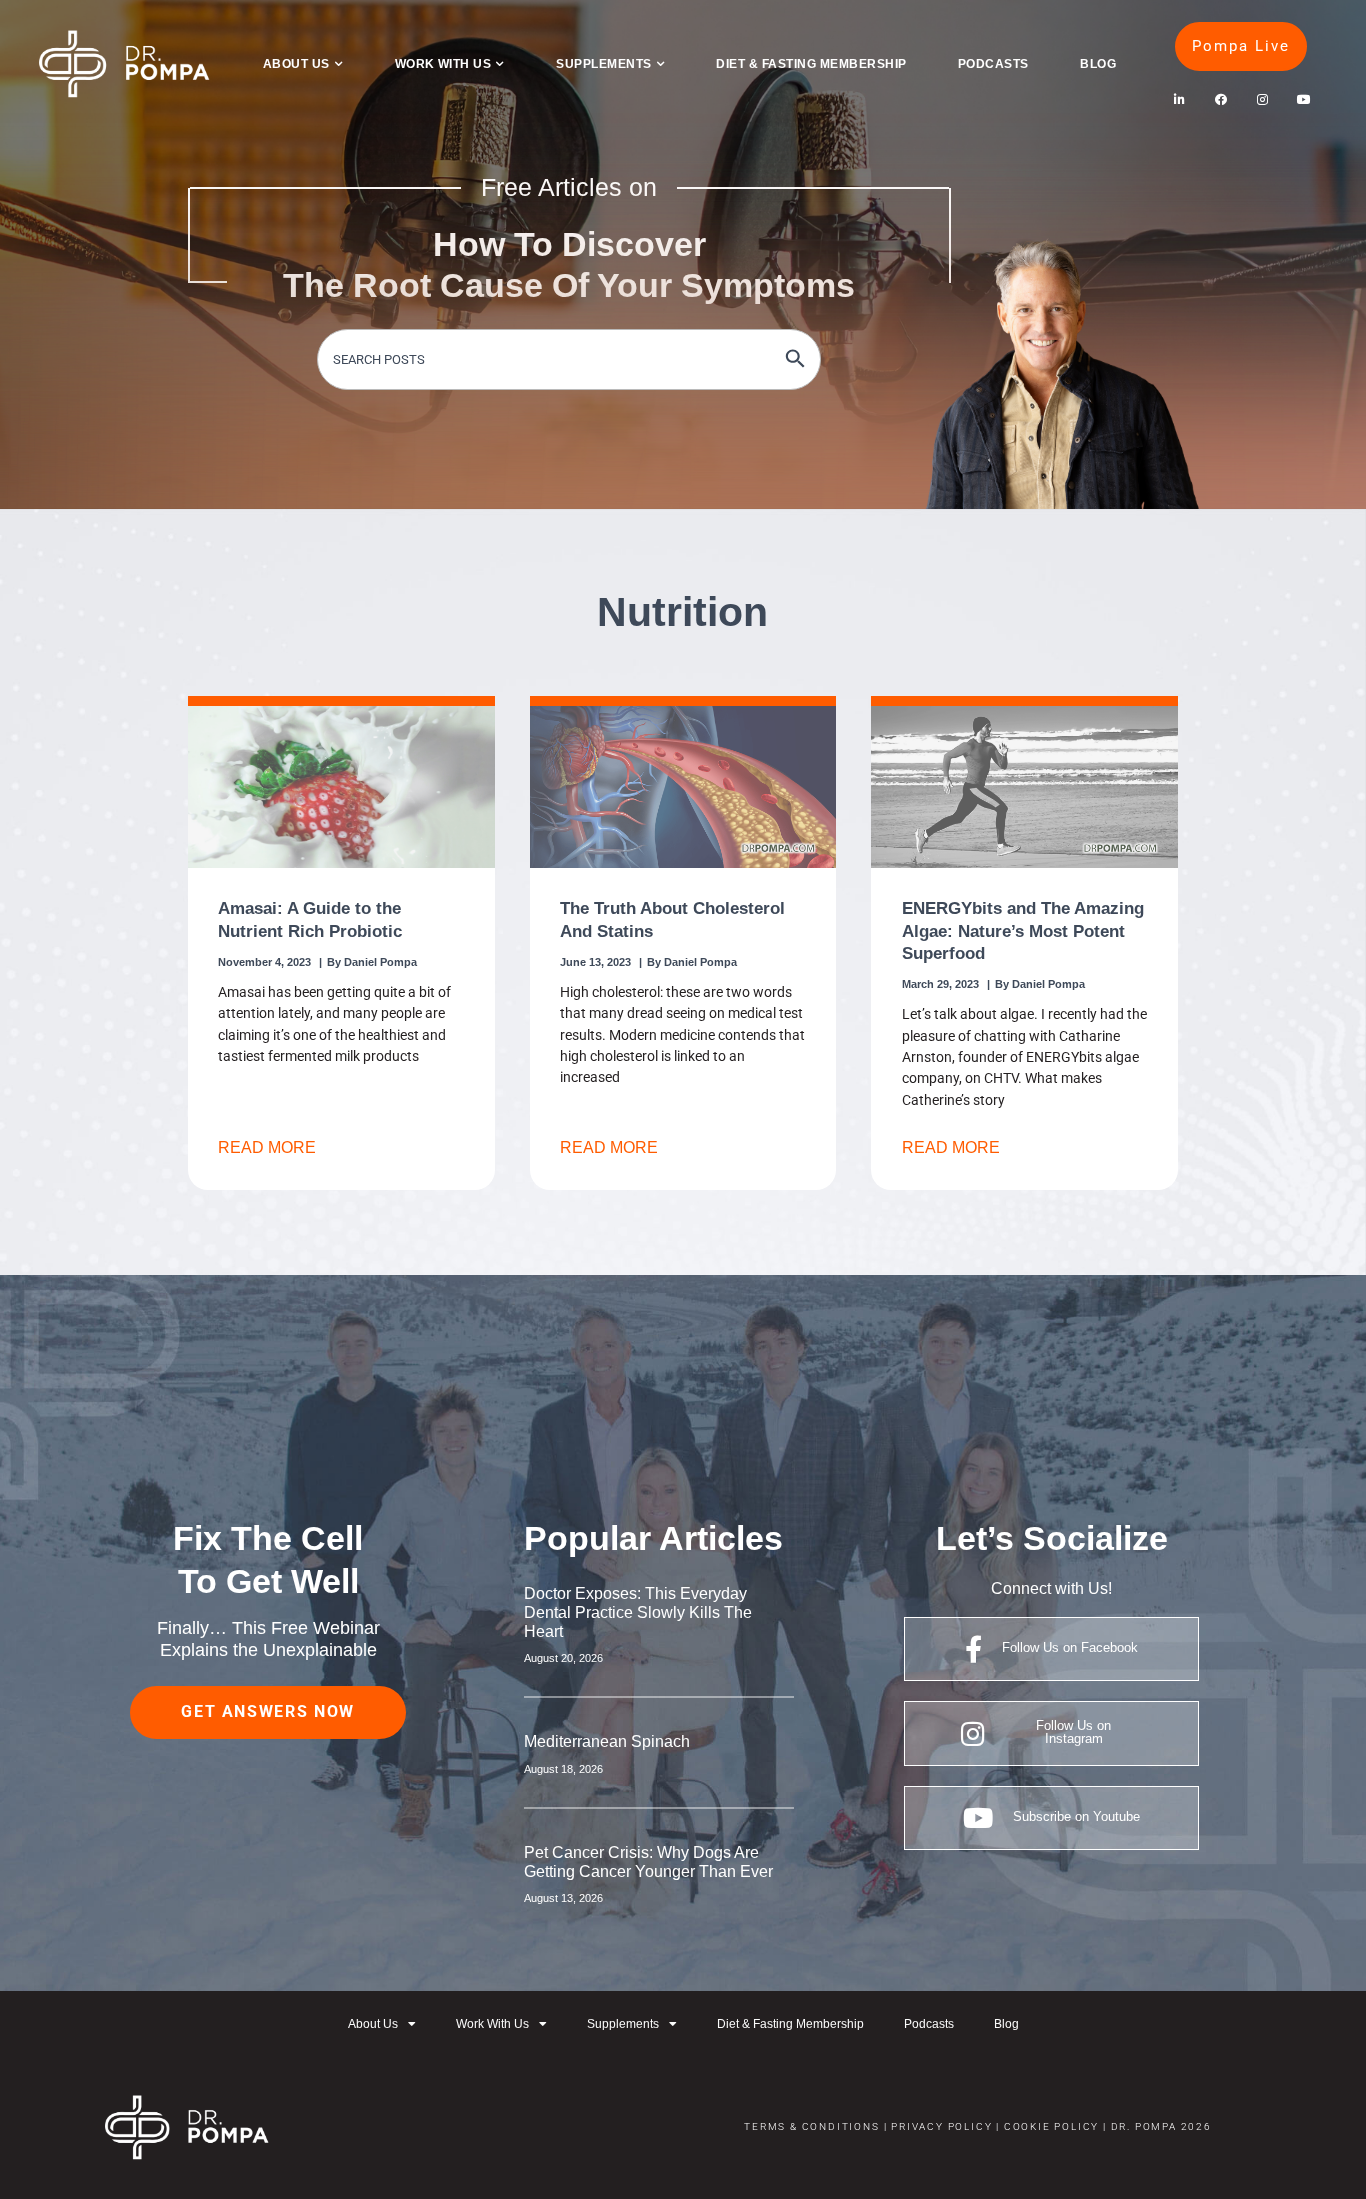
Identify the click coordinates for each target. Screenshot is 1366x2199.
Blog (1098, 64)
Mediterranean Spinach (607, 1741)
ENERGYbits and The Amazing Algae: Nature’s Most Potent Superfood (1023, 930)
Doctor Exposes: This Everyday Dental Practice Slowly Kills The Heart (638, 1612)
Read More (267, 1147)
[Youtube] (1303, 100)
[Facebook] (1220, 100)
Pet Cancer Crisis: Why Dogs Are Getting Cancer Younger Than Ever (648, 1862)
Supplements (603, 64)
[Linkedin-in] (1179, 100)
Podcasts (993, 64)
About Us (296, 64)
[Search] (795, 359)
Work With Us (443, 64)
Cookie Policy (1049, 2126)
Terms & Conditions (811, 2126)
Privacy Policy (941, 2126)
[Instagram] (1262, 100)
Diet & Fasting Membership (811, 64)
